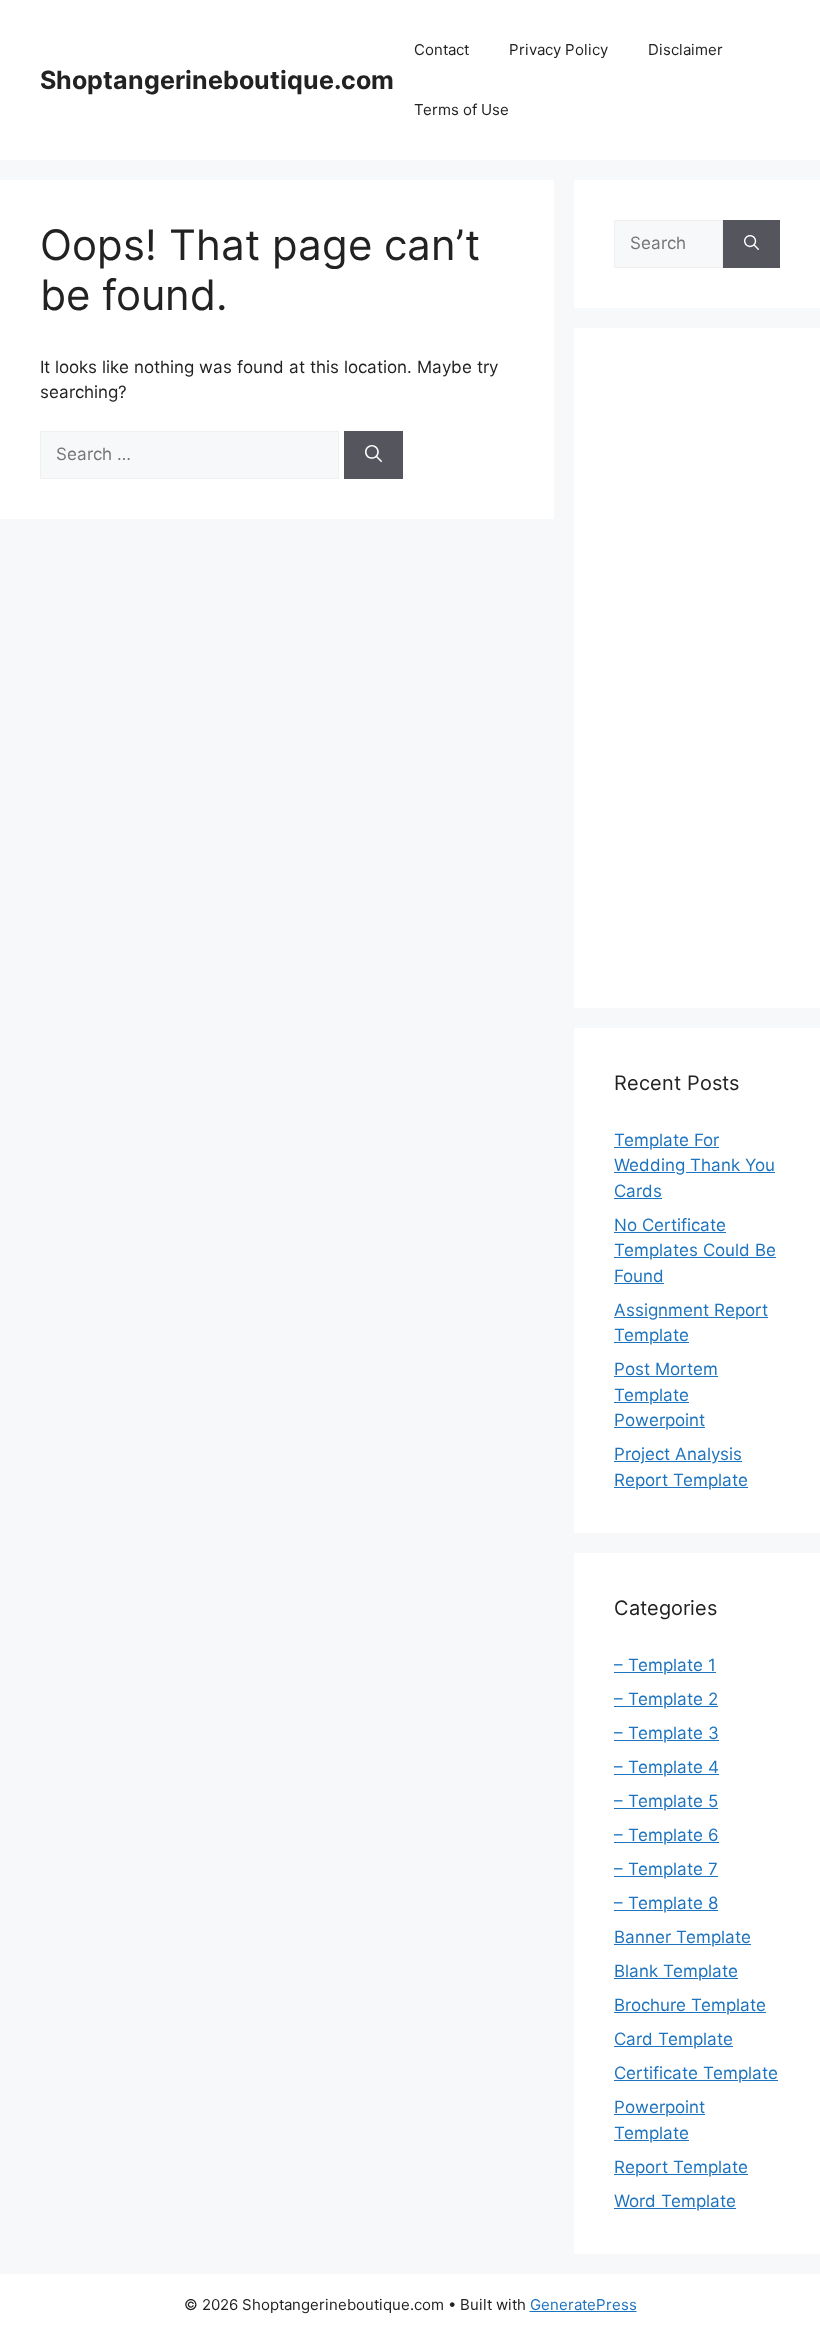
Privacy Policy (558, 49)
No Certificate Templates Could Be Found (695, 1250)
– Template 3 (666, 1733)
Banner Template (682, 1937)
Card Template (673, 2039)
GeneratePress (583, 2304)
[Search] (373, 455)
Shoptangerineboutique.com (217, 80)
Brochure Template (690, 2005)
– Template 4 (666, 1767)
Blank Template (676, 1971)
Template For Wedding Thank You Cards (694, 1165)
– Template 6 (666, 1835)
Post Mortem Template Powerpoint (666, 1394)
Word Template (675, 2201)
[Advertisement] (697, 668)
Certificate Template (696, 2073)
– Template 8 (666, 1903)
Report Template (681, 2167)
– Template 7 (666, 1869)
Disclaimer (685, 49)
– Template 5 (666, 1801)
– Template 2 (666, 1699)
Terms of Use (461, 109)
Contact (441, 49)
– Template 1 (665, 1665)
